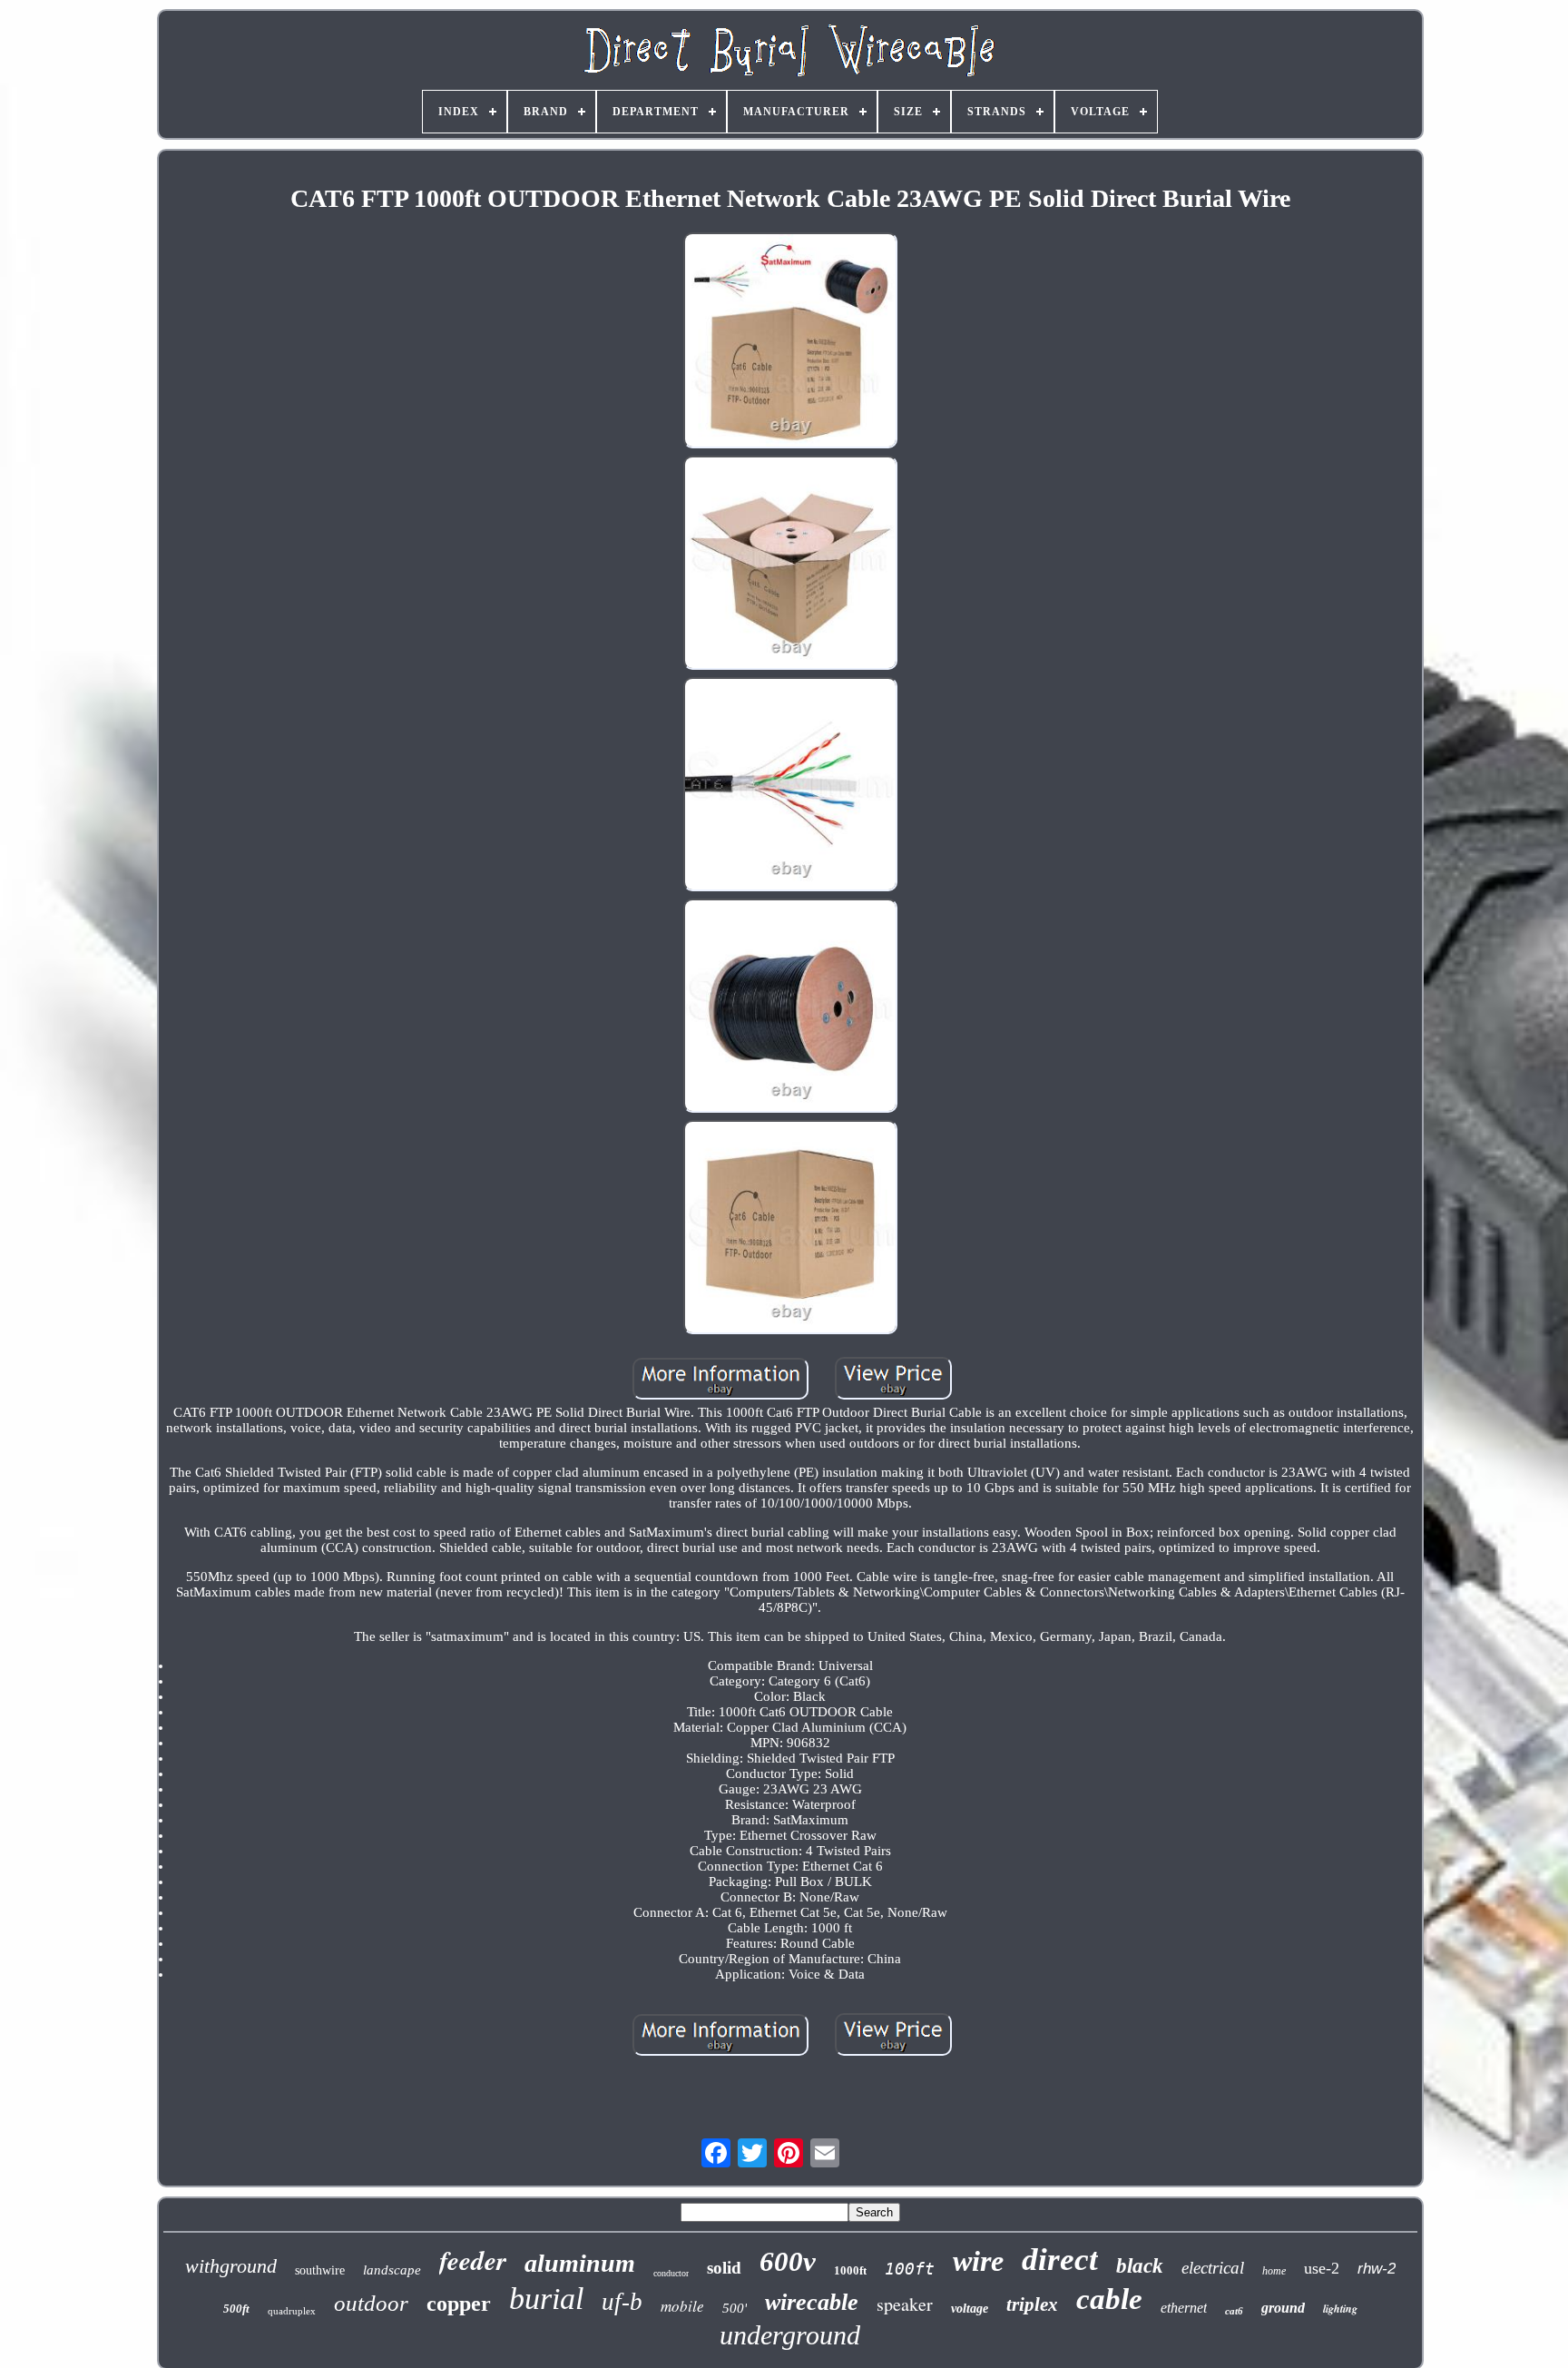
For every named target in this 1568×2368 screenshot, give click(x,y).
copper (459, 2304)
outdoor (371, 2303)
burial (546, 2299)
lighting (1340, 2309)
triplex (1032, 2304)
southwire (320, 2270)
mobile (682, 2306)
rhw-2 (1377, 2269)
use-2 (1322, 2268)
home (1274, 2271)
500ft (236, 2309)
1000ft (850, 2270)
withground (231, 2266)
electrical (1213, 2268)
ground (1283, 2308)
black (1140, 2266)
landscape (392, 2270)
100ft (910, 2269)
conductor (671, 2273)
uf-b (622, 2302)
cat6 (1234, 2311)
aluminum (580, 2263)
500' (735, 2308)
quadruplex (292, 2311)
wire (978, 2261)
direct (1060, 2260)
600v (788, 2261)
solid (724, 2268)
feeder (473, 2260)
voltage (970, 2309)
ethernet (1184, 2308)
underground (790, 2335)
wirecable (812, 2302)
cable (1109, 2299)
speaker (905, 2304)
